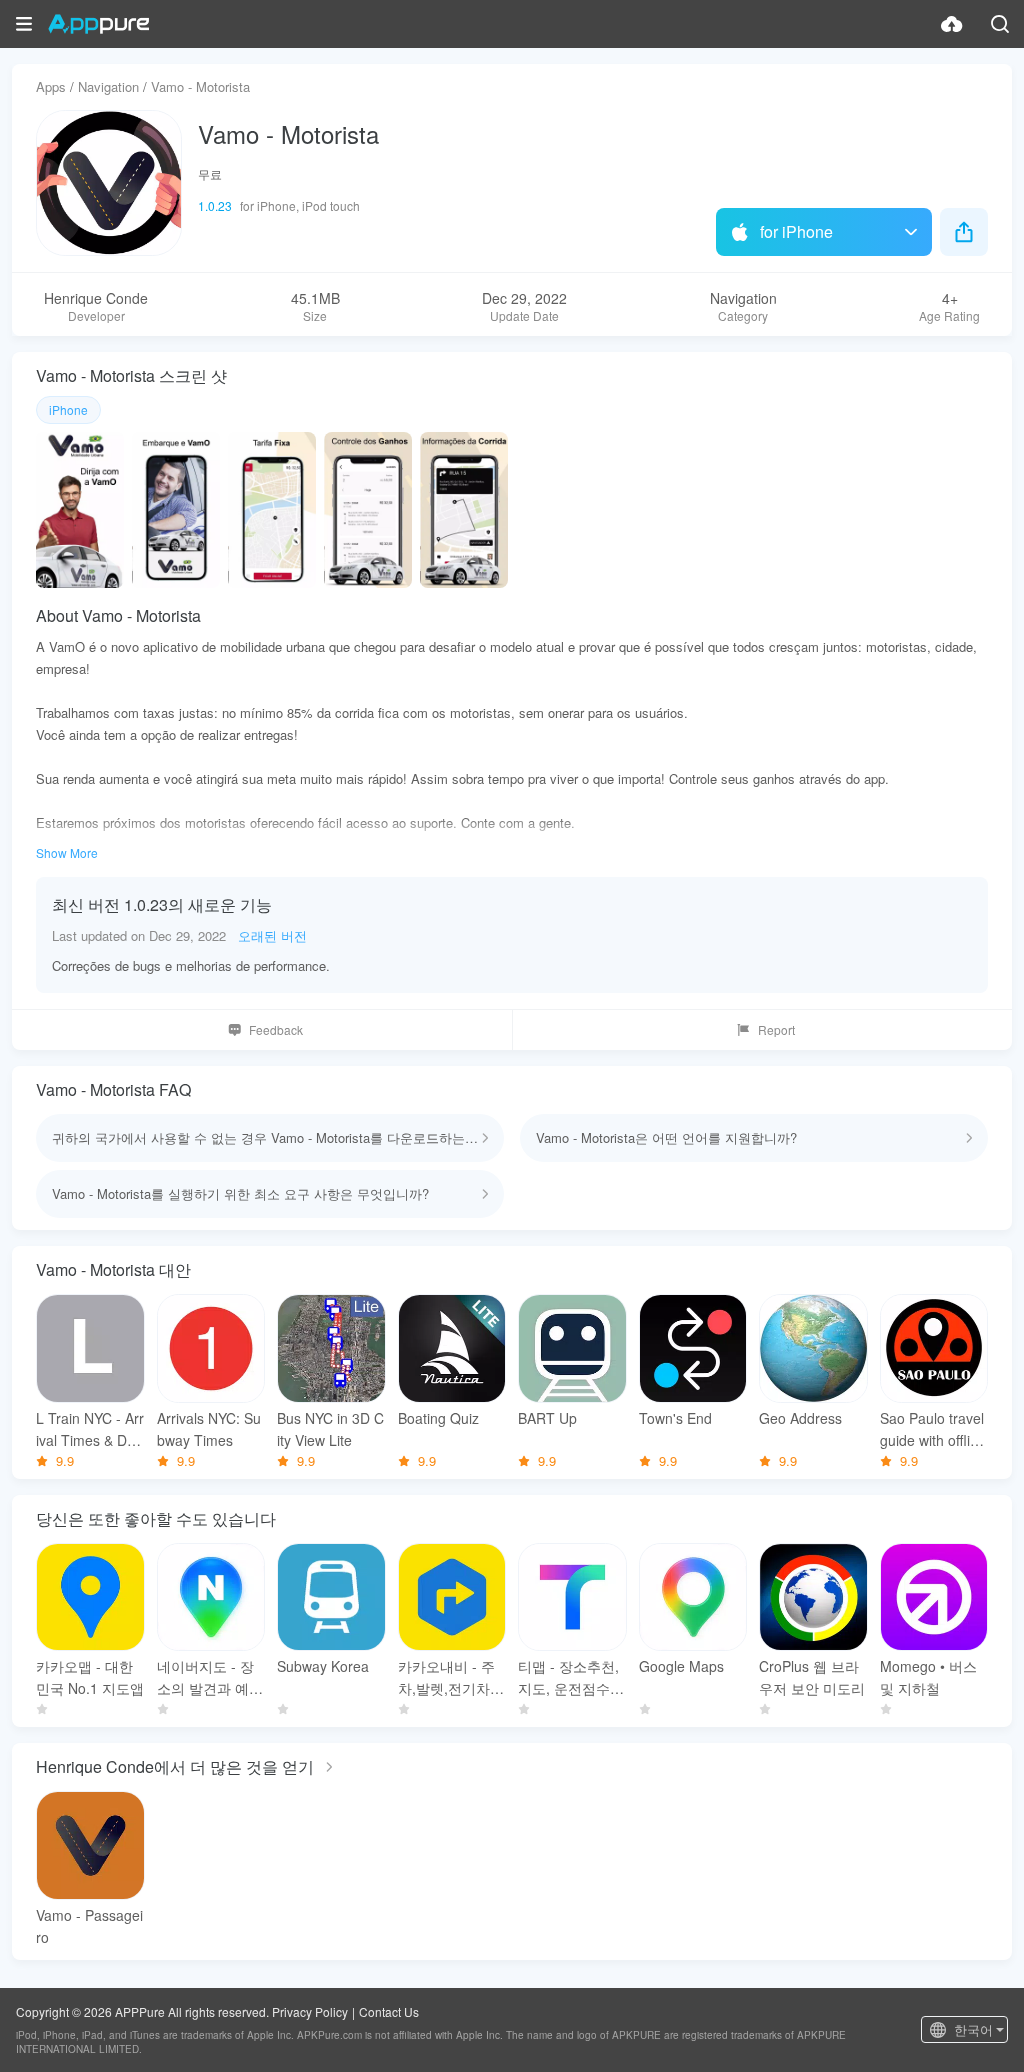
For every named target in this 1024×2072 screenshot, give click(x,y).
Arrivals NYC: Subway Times (209, 1429)
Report (776, 1029)
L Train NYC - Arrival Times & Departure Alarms (90, 1429)
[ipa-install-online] (952, 24)
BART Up (547, 1418)
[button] (24, 24)
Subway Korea (323, 1666)
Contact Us (389, 2011)
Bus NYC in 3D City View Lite (330, 1429)
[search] (1000, 24)
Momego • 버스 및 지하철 (928, 1677)
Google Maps (681, 1666)
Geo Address (800, 1418)
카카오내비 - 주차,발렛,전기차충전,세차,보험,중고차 (451, 1677)
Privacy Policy (310, 2011)
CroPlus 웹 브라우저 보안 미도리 (812, 1677)
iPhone (68, 409)
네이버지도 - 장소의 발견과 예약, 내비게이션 (205, 1677)
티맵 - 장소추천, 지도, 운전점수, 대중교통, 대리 (568, 1677)
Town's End (675, 1418)
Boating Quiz (438, 1418)
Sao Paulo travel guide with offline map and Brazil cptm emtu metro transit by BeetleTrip (933, 1429)
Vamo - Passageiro (89, 1926)
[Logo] (98, 24)
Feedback (276, 1029)
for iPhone (796, 231)
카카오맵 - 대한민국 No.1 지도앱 (90, 1677)
